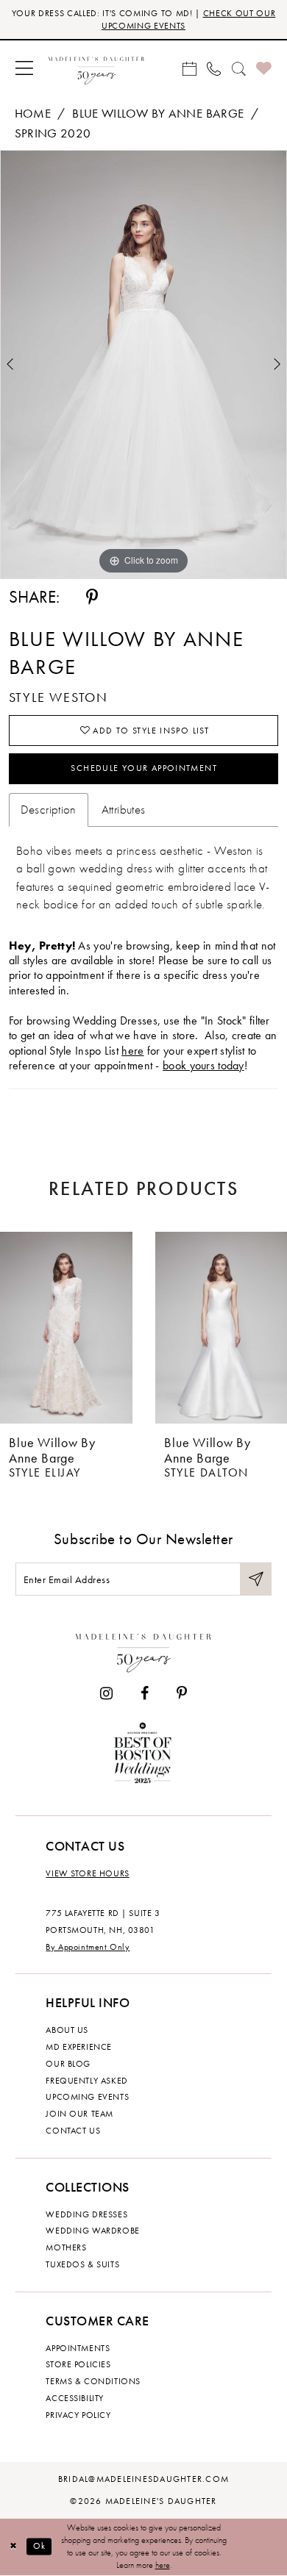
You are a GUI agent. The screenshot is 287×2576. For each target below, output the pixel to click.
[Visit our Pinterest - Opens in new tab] (182, 1694)
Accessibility (75, 2398)
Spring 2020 (53, 133)
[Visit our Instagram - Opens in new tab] (106, 1694)
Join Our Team (79, 2114)
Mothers (66, 2247)
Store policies (78, 2364)
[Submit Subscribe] (256, 1579)
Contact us (73, 2131)
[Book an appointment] (189, 68)
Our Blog (68, 2064)
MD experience (79, 2047)
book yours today (203, 1066)
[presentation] (66, 1328)
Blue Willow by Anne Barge (158, 114)
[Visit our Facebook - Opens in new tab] (145, 1694)
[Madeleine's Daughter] (143, 1650)
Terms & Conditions (93, 2381)
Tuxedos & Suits (82, 2264)
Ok (40, 2546)
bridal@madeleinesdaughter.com (143, 2479)
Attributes (124, 810)
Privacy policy (78, 2415)
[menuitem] (25, 68)
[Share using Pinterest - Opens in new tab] (92, 598)
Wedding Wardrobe (92, 2231)
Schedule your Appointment (144, 768)
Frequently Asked (86, 2081)
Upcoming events (87, 2097)
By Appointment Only (88, 1947)
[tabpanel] (143, 365)
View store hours (87, 1873)
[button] (25, 68)
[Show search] (238, 68)
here (132, 1051)
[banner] (96, 69)
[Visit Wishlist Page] (264, 69)
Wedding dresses (86, 2214)
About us (67, 2030)
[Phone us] (214, 68)
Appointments (78, 2348)
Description (49, 810)
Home (33, 114)
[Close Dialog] (13, 2546)
